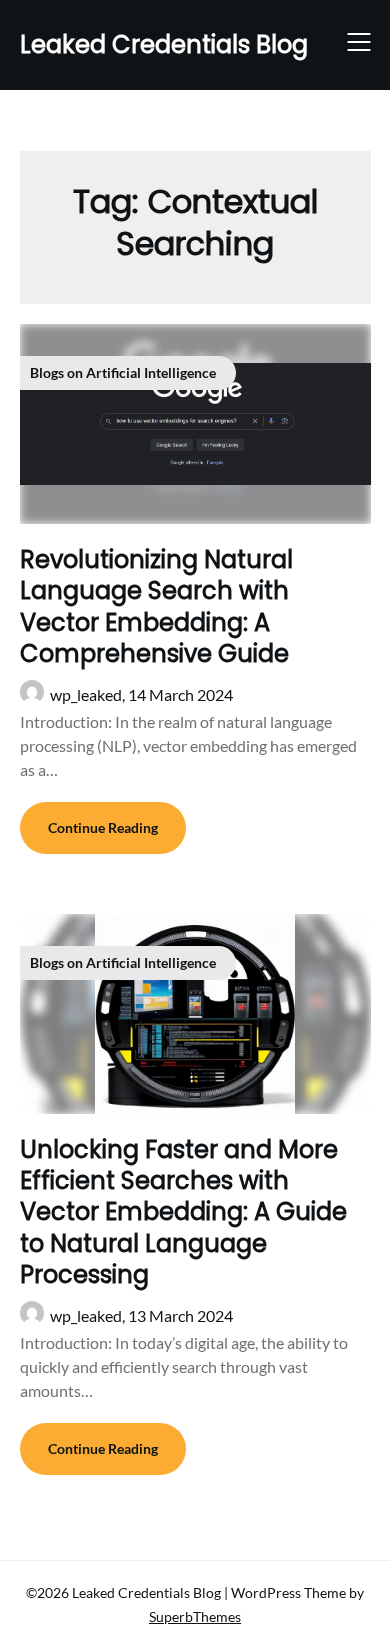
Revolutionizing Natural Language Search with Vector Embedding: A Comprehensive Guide (156, 606)
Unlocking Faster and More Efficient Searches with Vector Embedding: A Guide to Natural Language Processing (183, 1212)
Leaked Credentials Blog (164, 44)
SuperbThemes (195, 1616)
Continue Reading (103, 827)
